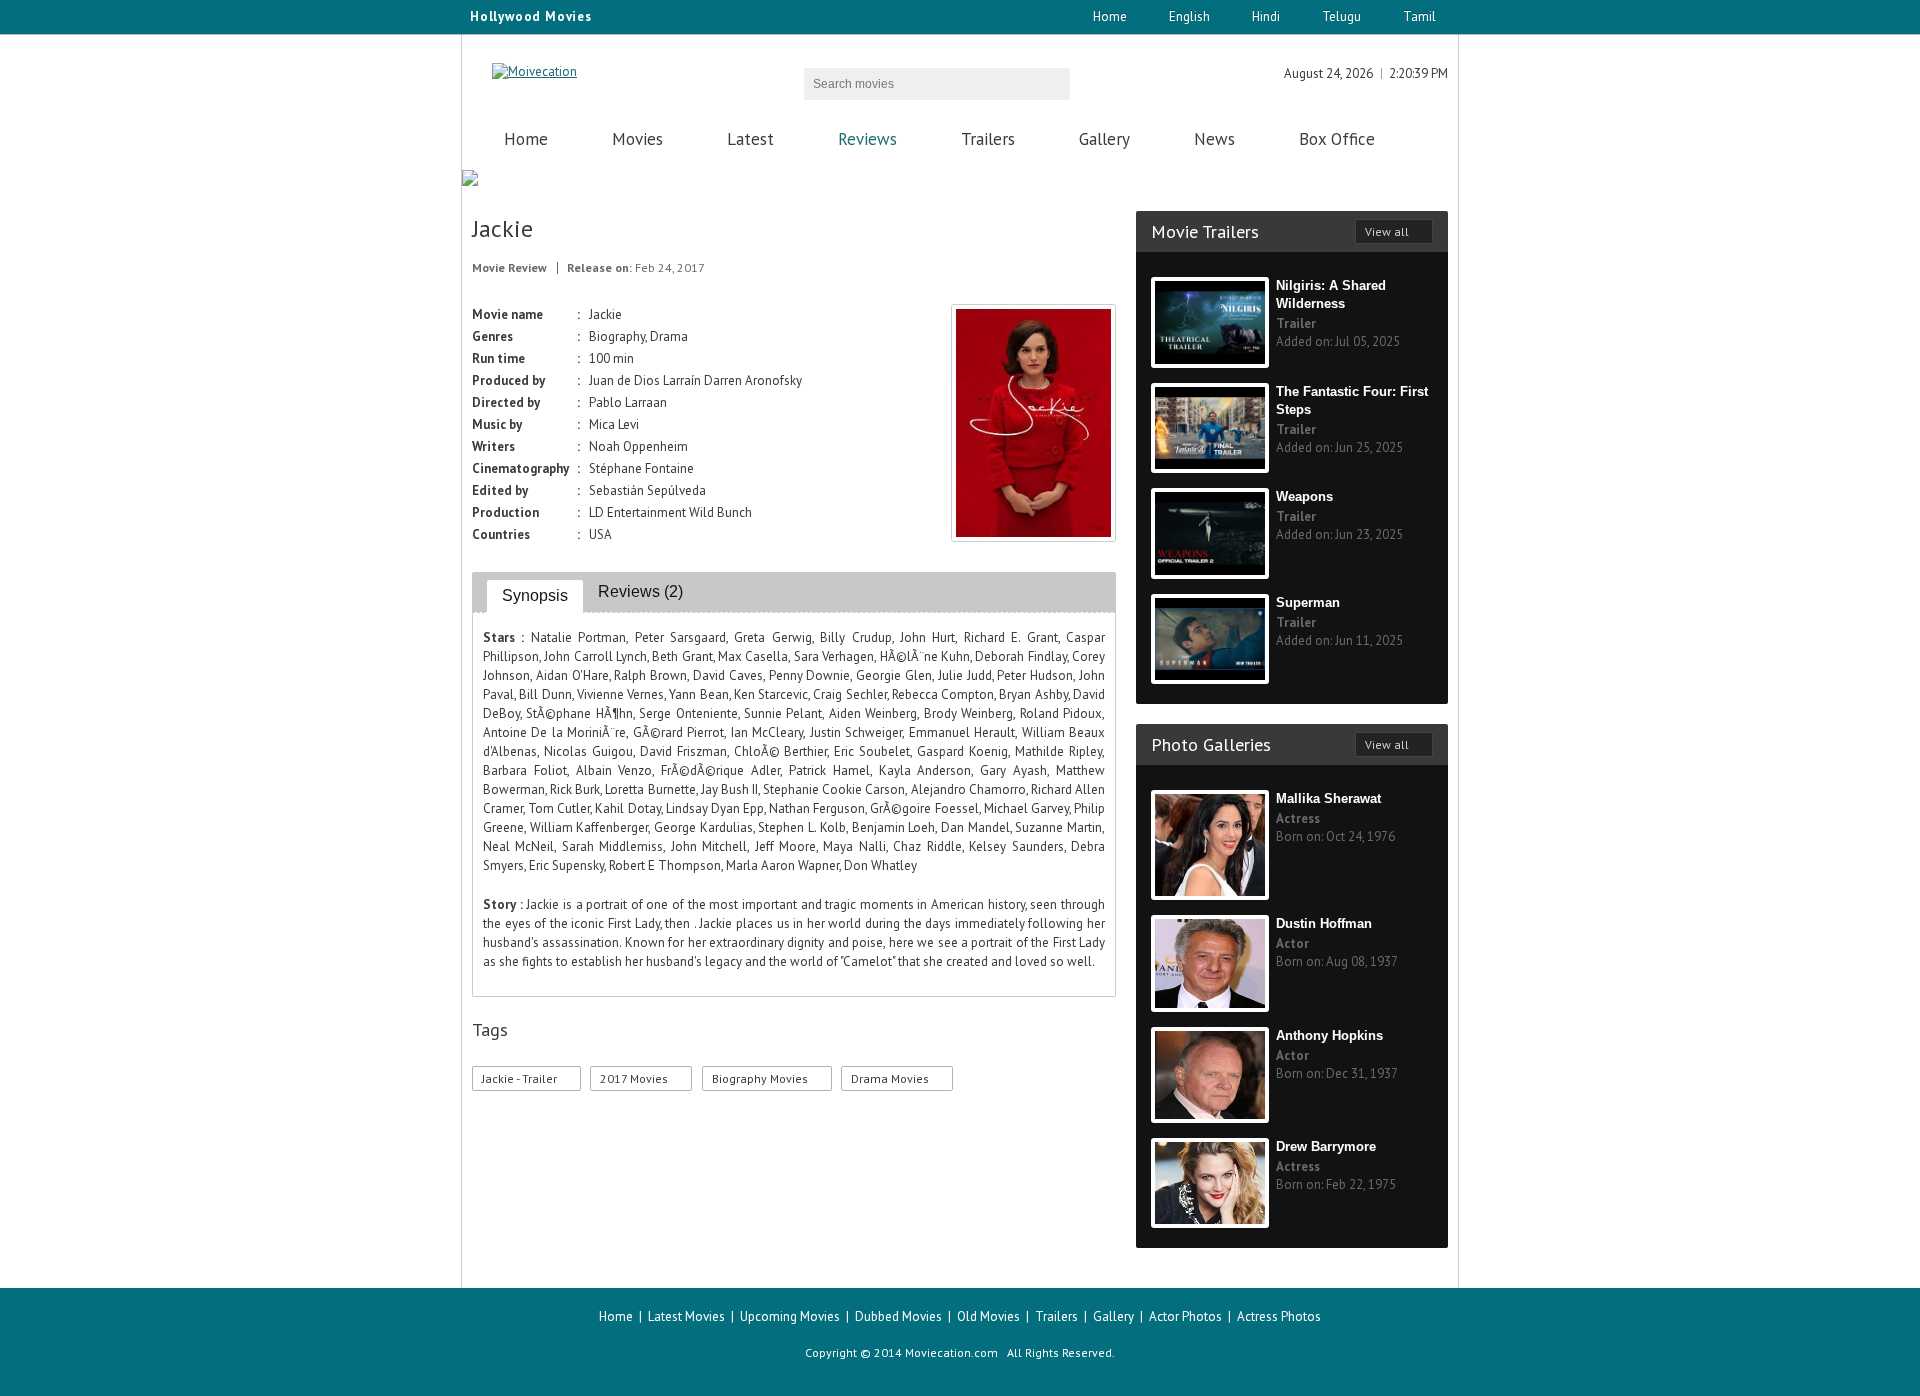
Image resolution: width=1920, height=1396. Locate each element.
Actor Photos (1185, 1316)
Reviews (867, 139)
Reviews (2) (640, 591)
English (1189, 16)
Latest (750, 139)
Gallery (1104, 139)
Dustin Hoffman (1324, 923)
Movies (637, 139)
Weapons (1304, 496)
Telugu (1341, 16)
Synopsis (535, 595)
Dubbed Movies (898, 1316)
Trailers (988, 139)
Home (1110, 16)
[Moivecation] (534, 71)
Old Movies (988, 1316)
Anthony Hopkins (1329, 1035)
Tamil (1419, 16)
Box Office (1337, 139)
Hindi (1266, 16)
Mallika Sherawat (1328, 798)
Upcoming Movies (790, 1316)
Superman (1308, 602)
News (1214, 139)
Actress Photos (1279, 1316)
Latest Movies (686, 1316)
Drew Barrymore (1326, 1146)
